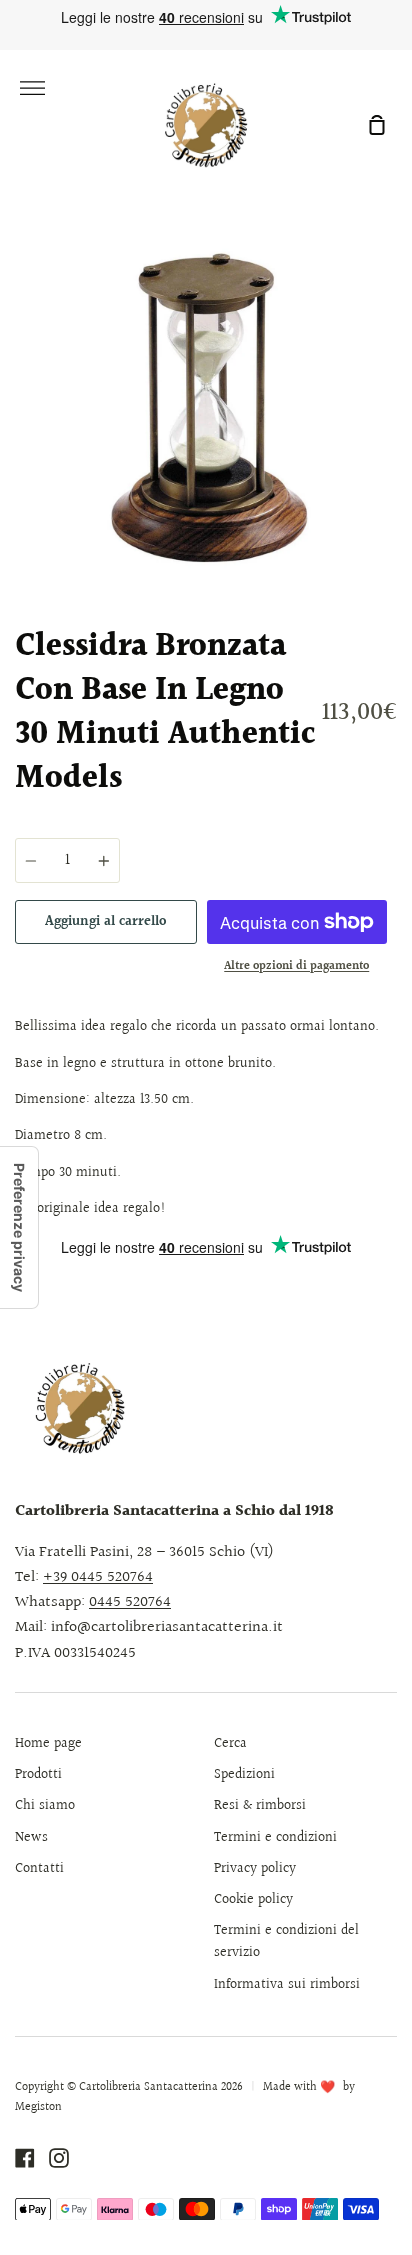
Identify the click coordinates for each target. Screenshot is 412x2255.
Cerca (230, 1744)
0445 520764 (130, 1602)
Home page (48, 1744)
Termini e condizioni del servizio (286, 1942)
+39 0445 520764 (98, 1577)
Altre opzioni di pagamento (296, 966)
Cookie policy (253, 1900)
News (31, 1838)
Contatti (39, 1869)
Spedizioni (244, 1775)
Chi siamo (45, 1806)
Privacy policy (255, 1869)
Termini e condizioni (275, 1838)
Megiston (38, 2107)
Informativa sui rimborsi (287, 1985)
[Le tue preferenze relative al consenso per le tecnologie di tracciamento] (19, 1227)
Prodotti (38, 1775)
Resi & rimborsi (260, 1806)
